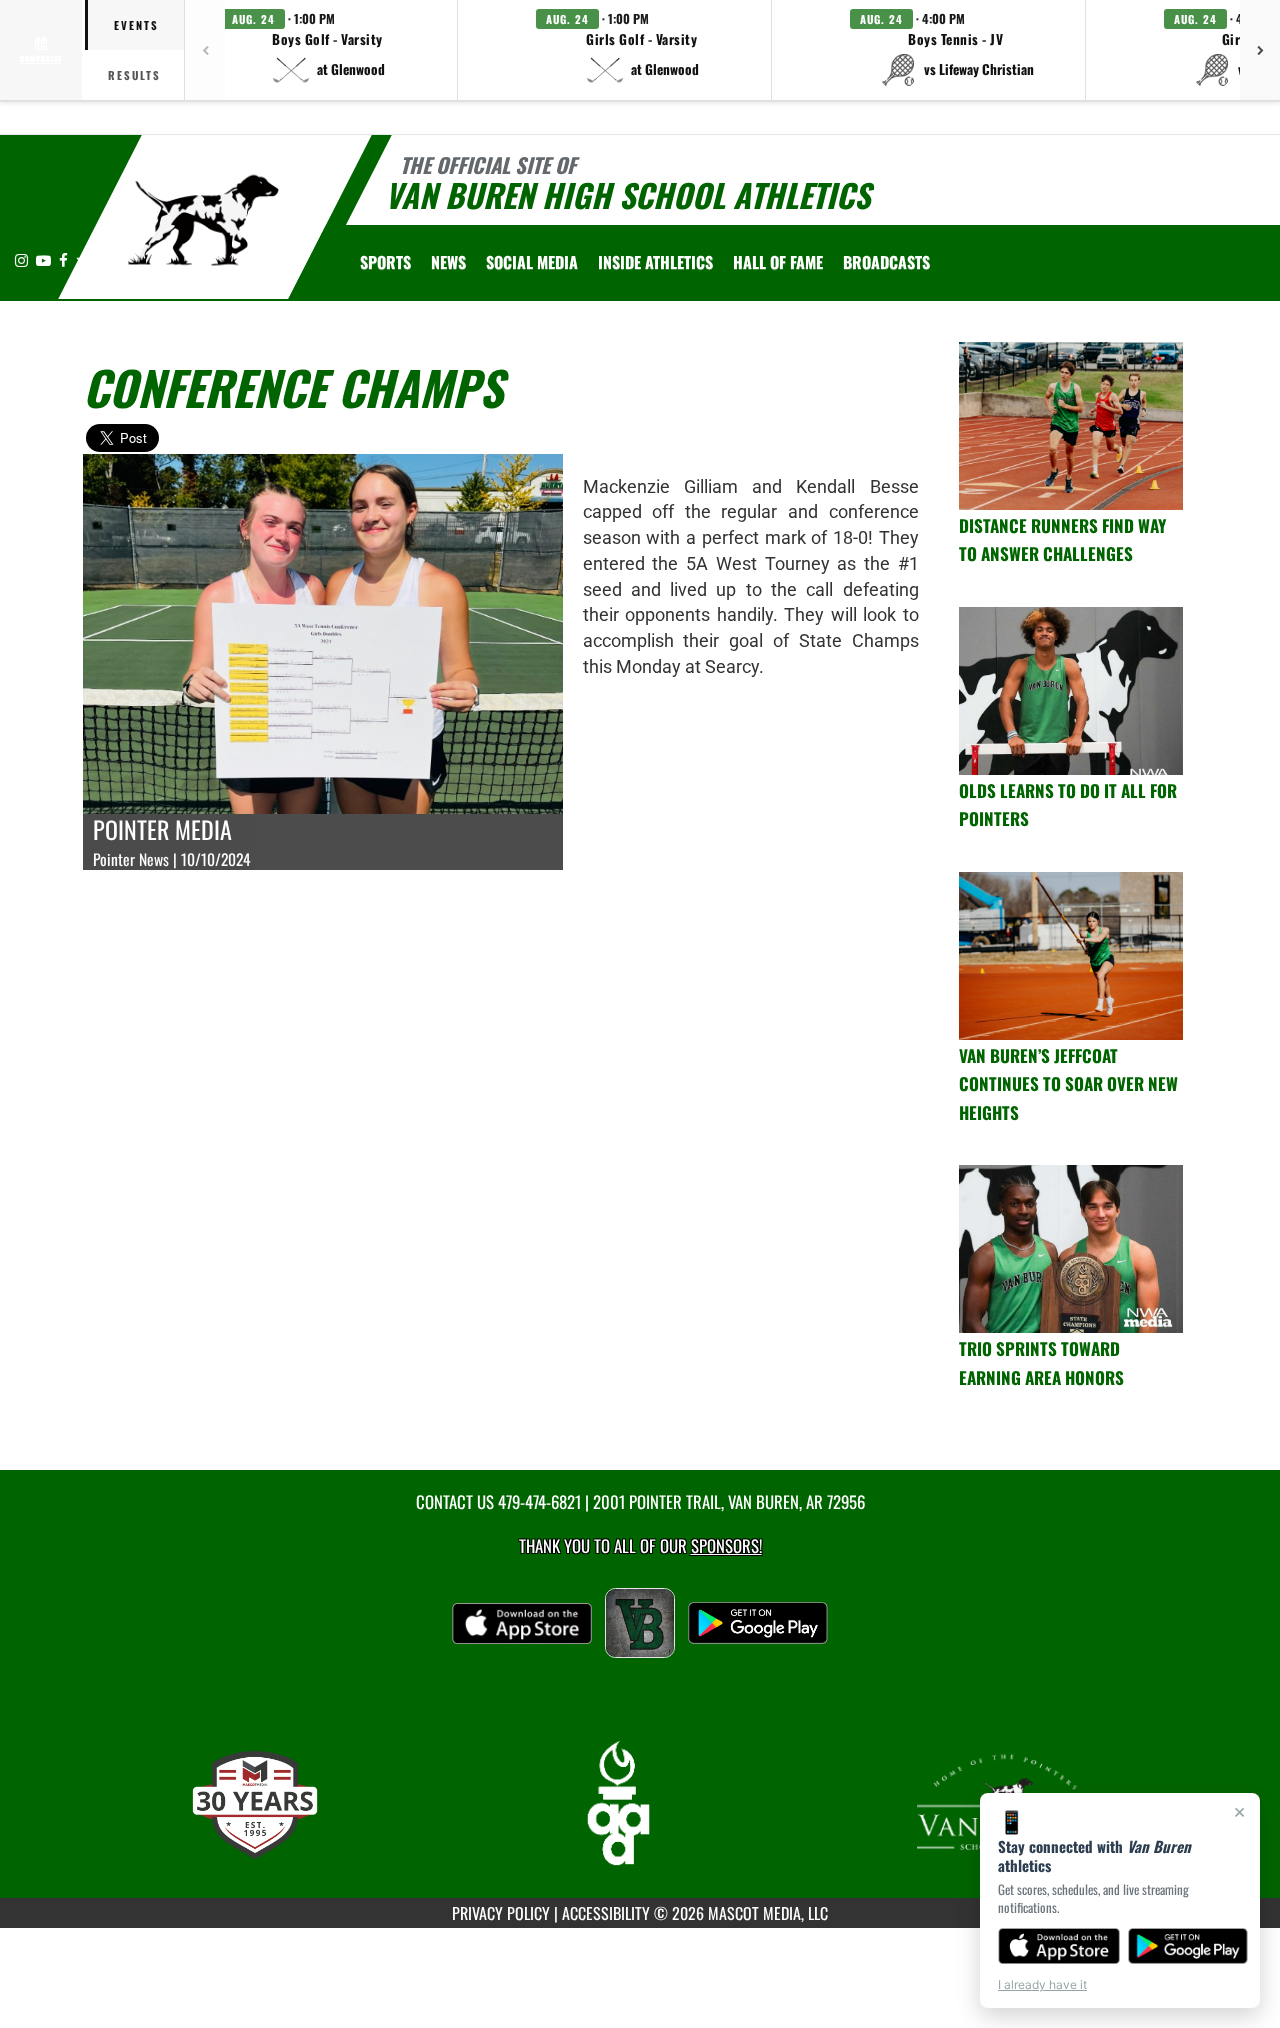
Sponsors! (726, 1545)
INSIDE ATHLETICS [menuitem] (655, 262)
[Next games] (1260, 50)
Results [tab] (134, 75)
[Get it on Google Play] (1188, 1946)
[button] (328, 50)
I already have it (1042, 1984)
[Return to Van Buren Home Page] (203, 220)
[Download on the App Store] (1059, 1946)
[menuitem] (448, 262)
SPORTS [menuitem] (385, 262)
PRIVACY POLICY (501, 1913)
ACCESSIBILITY (606, 1913)
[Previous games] (205, 50)
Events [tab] (136, 25)
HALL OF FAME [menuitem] (778, 262)
